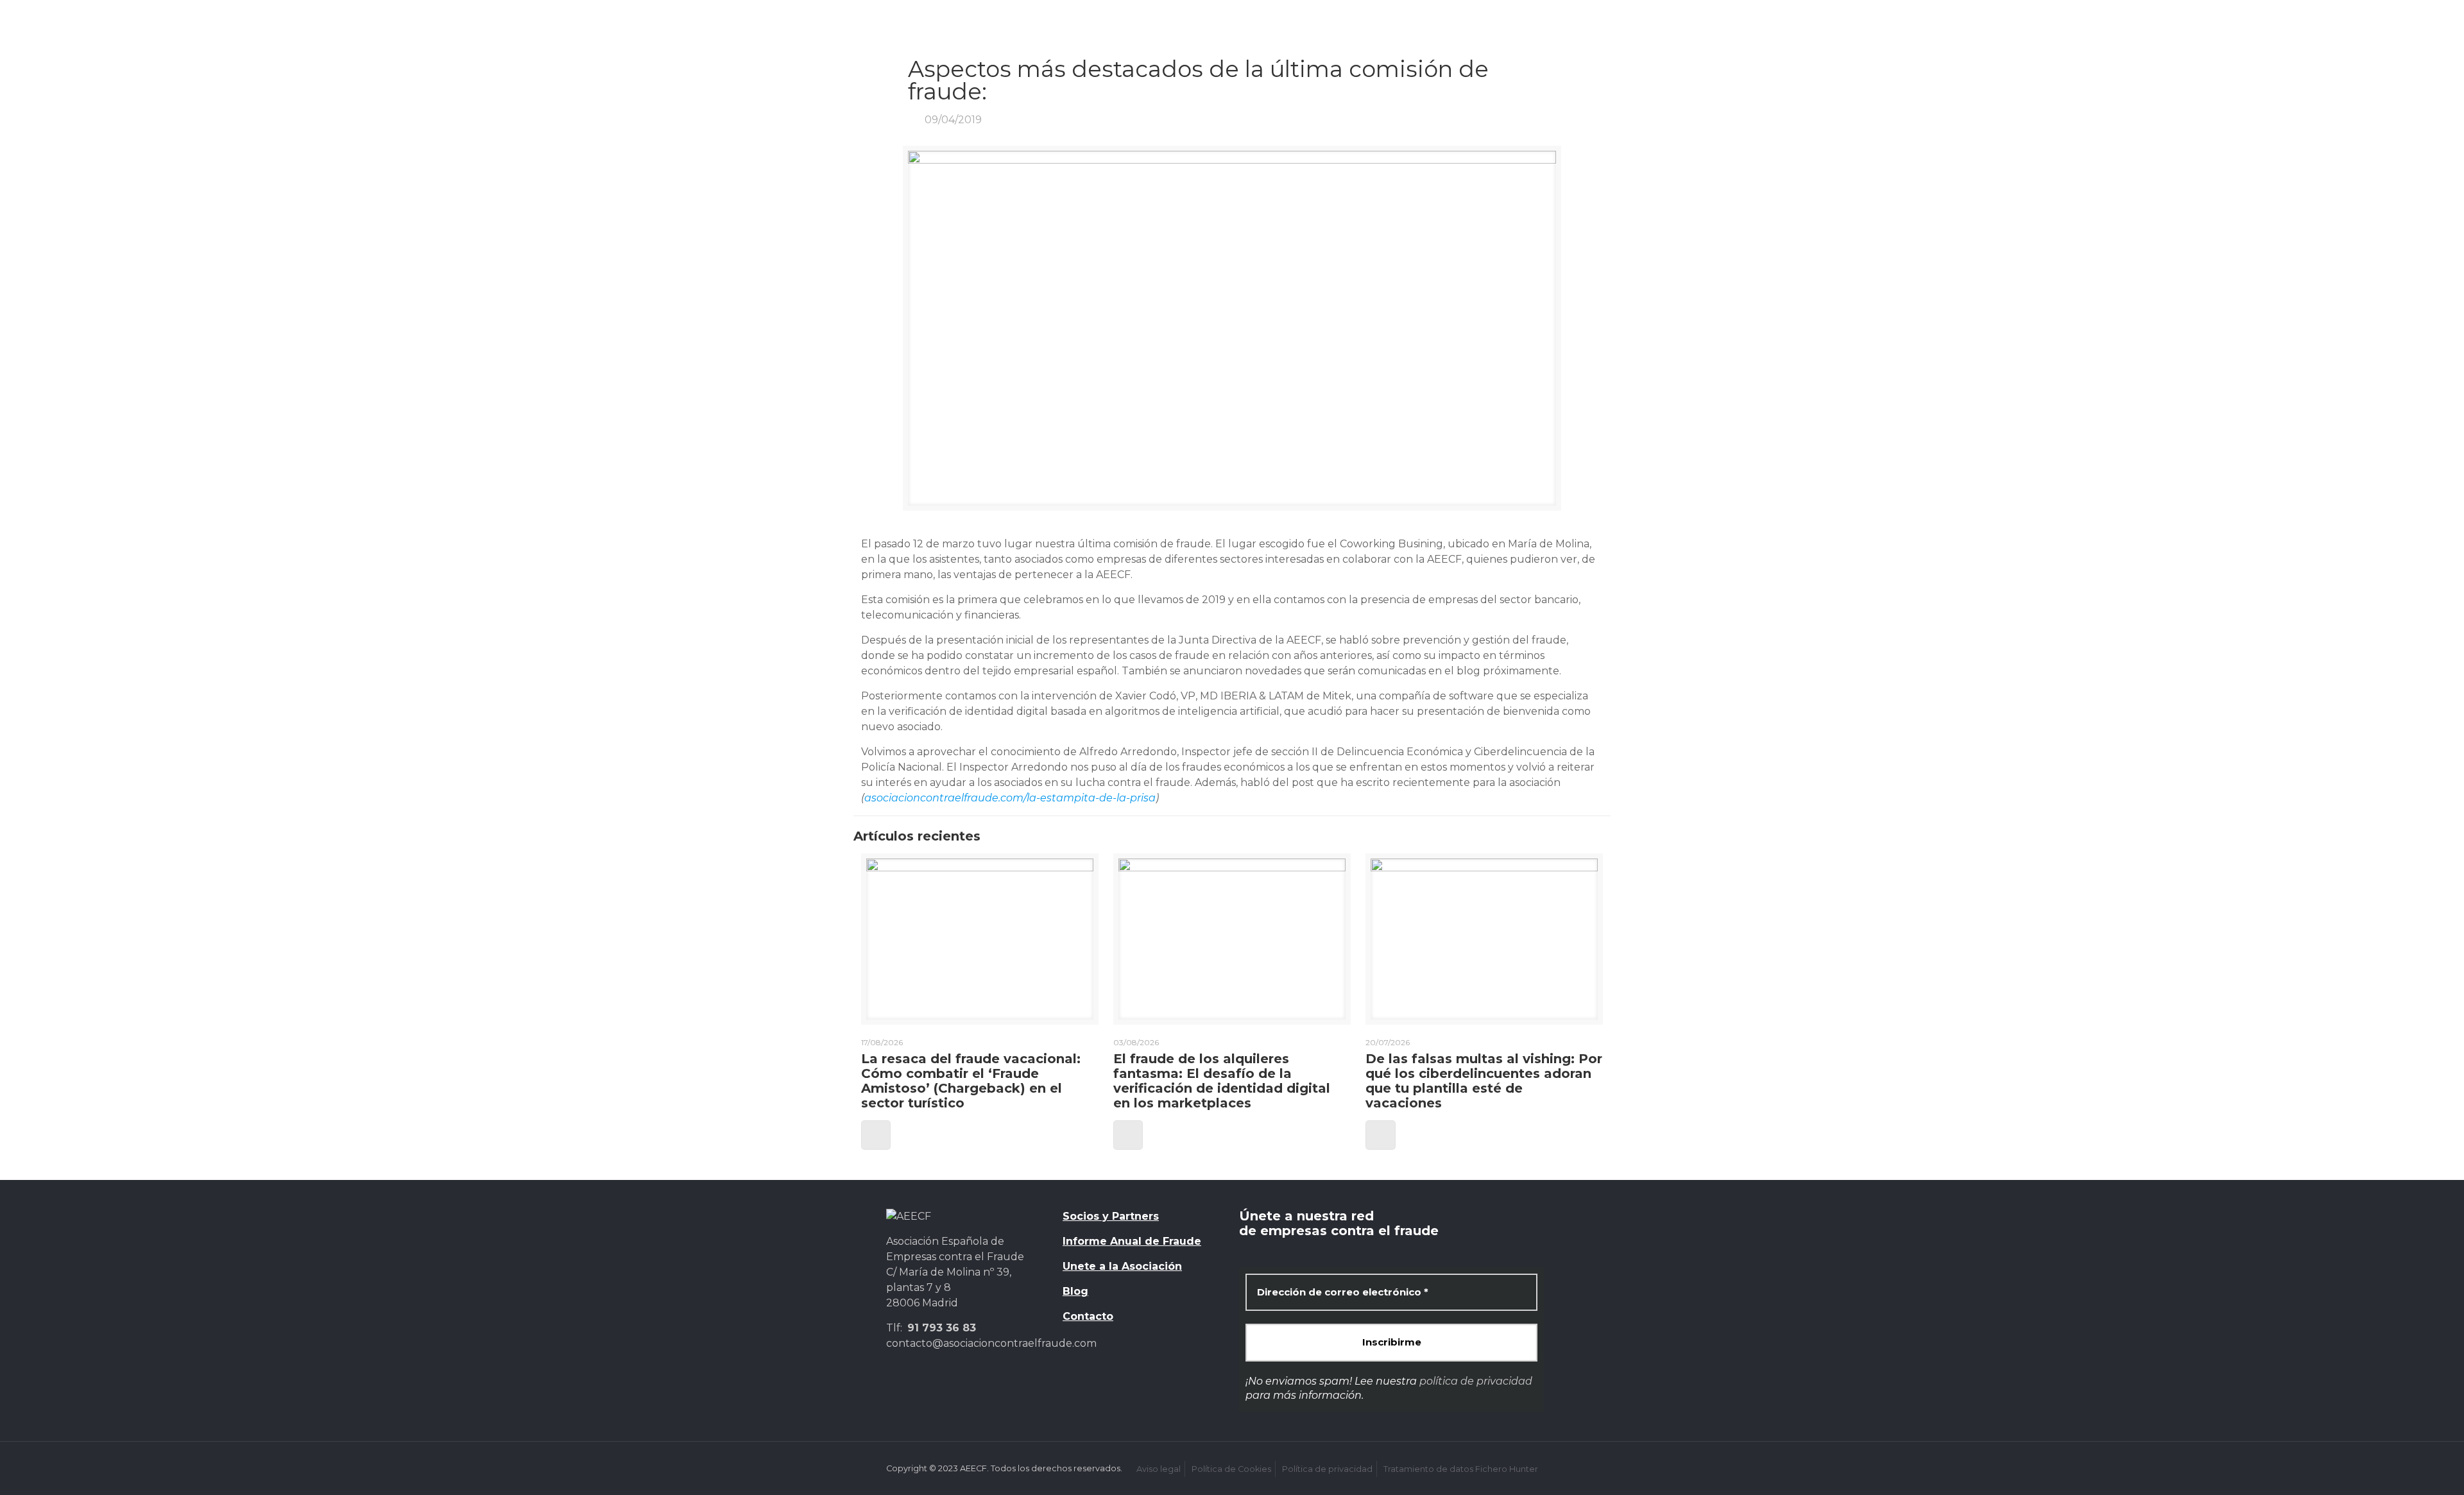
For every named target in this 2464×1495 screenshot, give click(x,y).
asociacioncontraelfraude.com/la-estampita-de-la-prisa (1010, 798)
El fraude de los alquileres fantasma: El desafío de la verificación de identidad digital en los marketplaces (1222, 1081)
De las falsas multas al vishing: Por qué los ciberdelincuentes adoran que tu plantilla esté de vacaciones (1484, 1081)
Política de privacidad (1327, 1469)
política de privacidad (1476, 1381)
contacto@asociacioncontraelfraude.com (991, 1343)
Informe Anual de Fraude (1132, 1241)
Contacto (1088, 1316)
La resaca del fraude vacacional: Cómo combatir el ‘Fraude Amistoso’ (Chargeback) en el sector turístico (971, 1081)
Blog (1075, 1291)
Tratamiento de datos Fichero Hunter (1461, 1469)
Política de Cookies (1231, 1469)
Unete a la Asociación (1122, 1266)
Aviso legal (1159, 1469)
